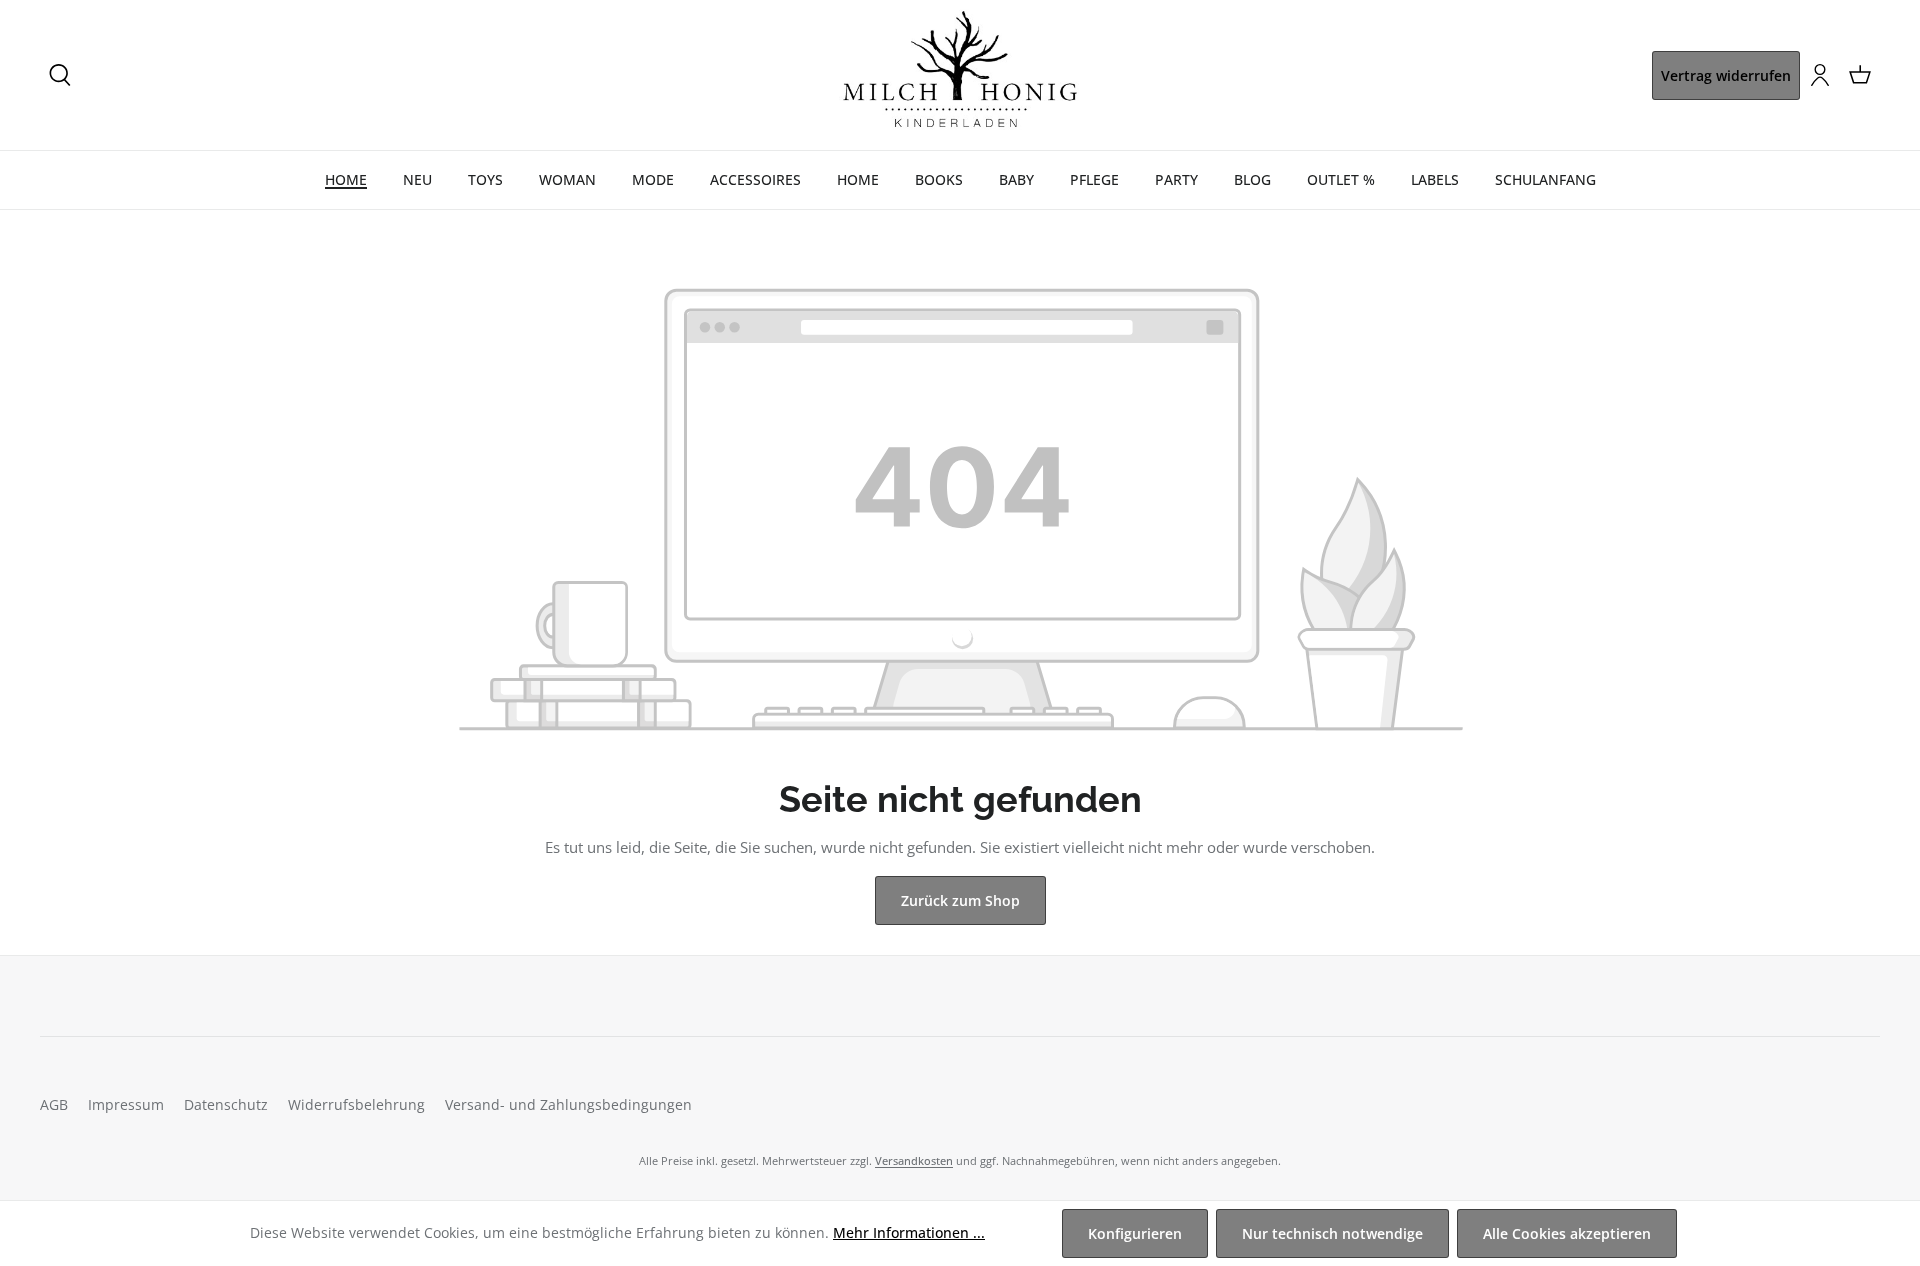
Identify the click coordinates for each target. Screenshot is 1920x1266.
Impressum (126, 1104)
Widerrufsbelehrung (356, 1104)
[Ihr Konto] (1820, 75)
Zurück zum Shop (960, 900)
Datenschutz (226, 1104)
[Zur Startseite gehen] (960, 75)
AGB (54, 1104)
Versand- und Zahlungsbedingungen (568, 1104)
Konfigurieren (1135, 1233)
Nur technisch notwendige (1332, 1233)
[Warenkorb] (1860, 75)
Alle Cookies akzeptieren (1567, 1233)
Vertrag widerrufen (1726, 75)
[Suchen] (60, 75)
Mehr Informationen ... (909, 1232)
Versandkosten (914, 1160)
